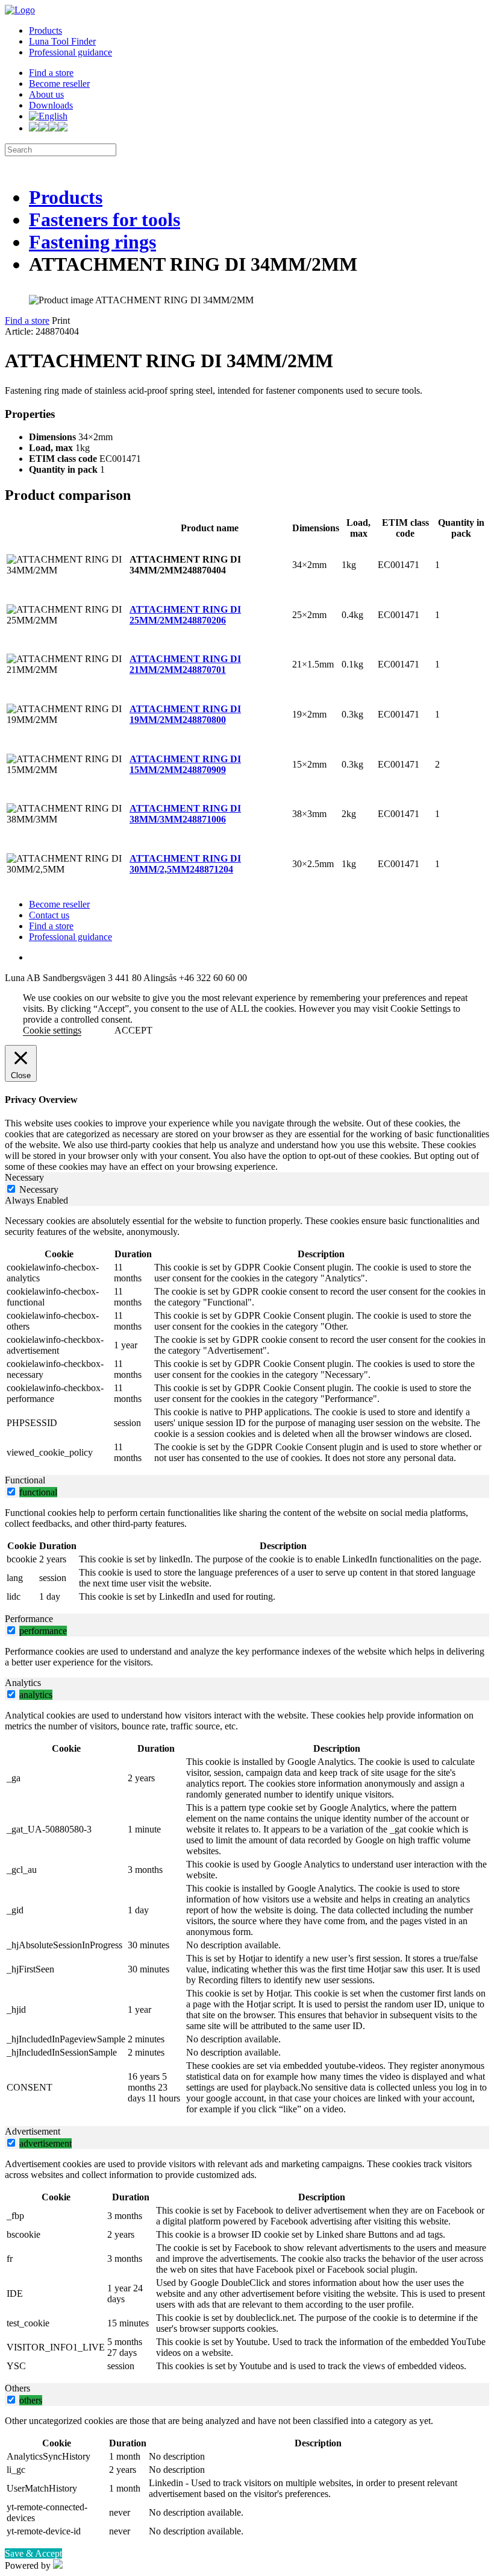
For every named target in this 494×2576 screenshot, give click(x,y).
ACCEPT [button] (133, 1030)
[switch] (11, 1492)
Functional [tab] (25, 1480)
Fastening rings (92, 242)
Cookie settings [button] (52, 1030)
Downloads (51, 105)
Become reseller (59, 84)
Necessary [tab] (24, 1177)
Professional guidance (70, 52)
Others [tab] (17, 2388)
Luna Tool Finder (62, 41)
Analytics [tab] (23, 1683)
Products (45, 30)
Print (61, 320)
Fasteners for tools (105, 219)
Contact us (49, 915)
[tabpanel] (247, 1340)
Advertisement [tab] (33, 2131)
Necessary (39, 1189)
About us (46, 94)
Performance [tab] (29, 1619)
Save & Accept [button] (33, 2553)
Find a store (51, 73)
